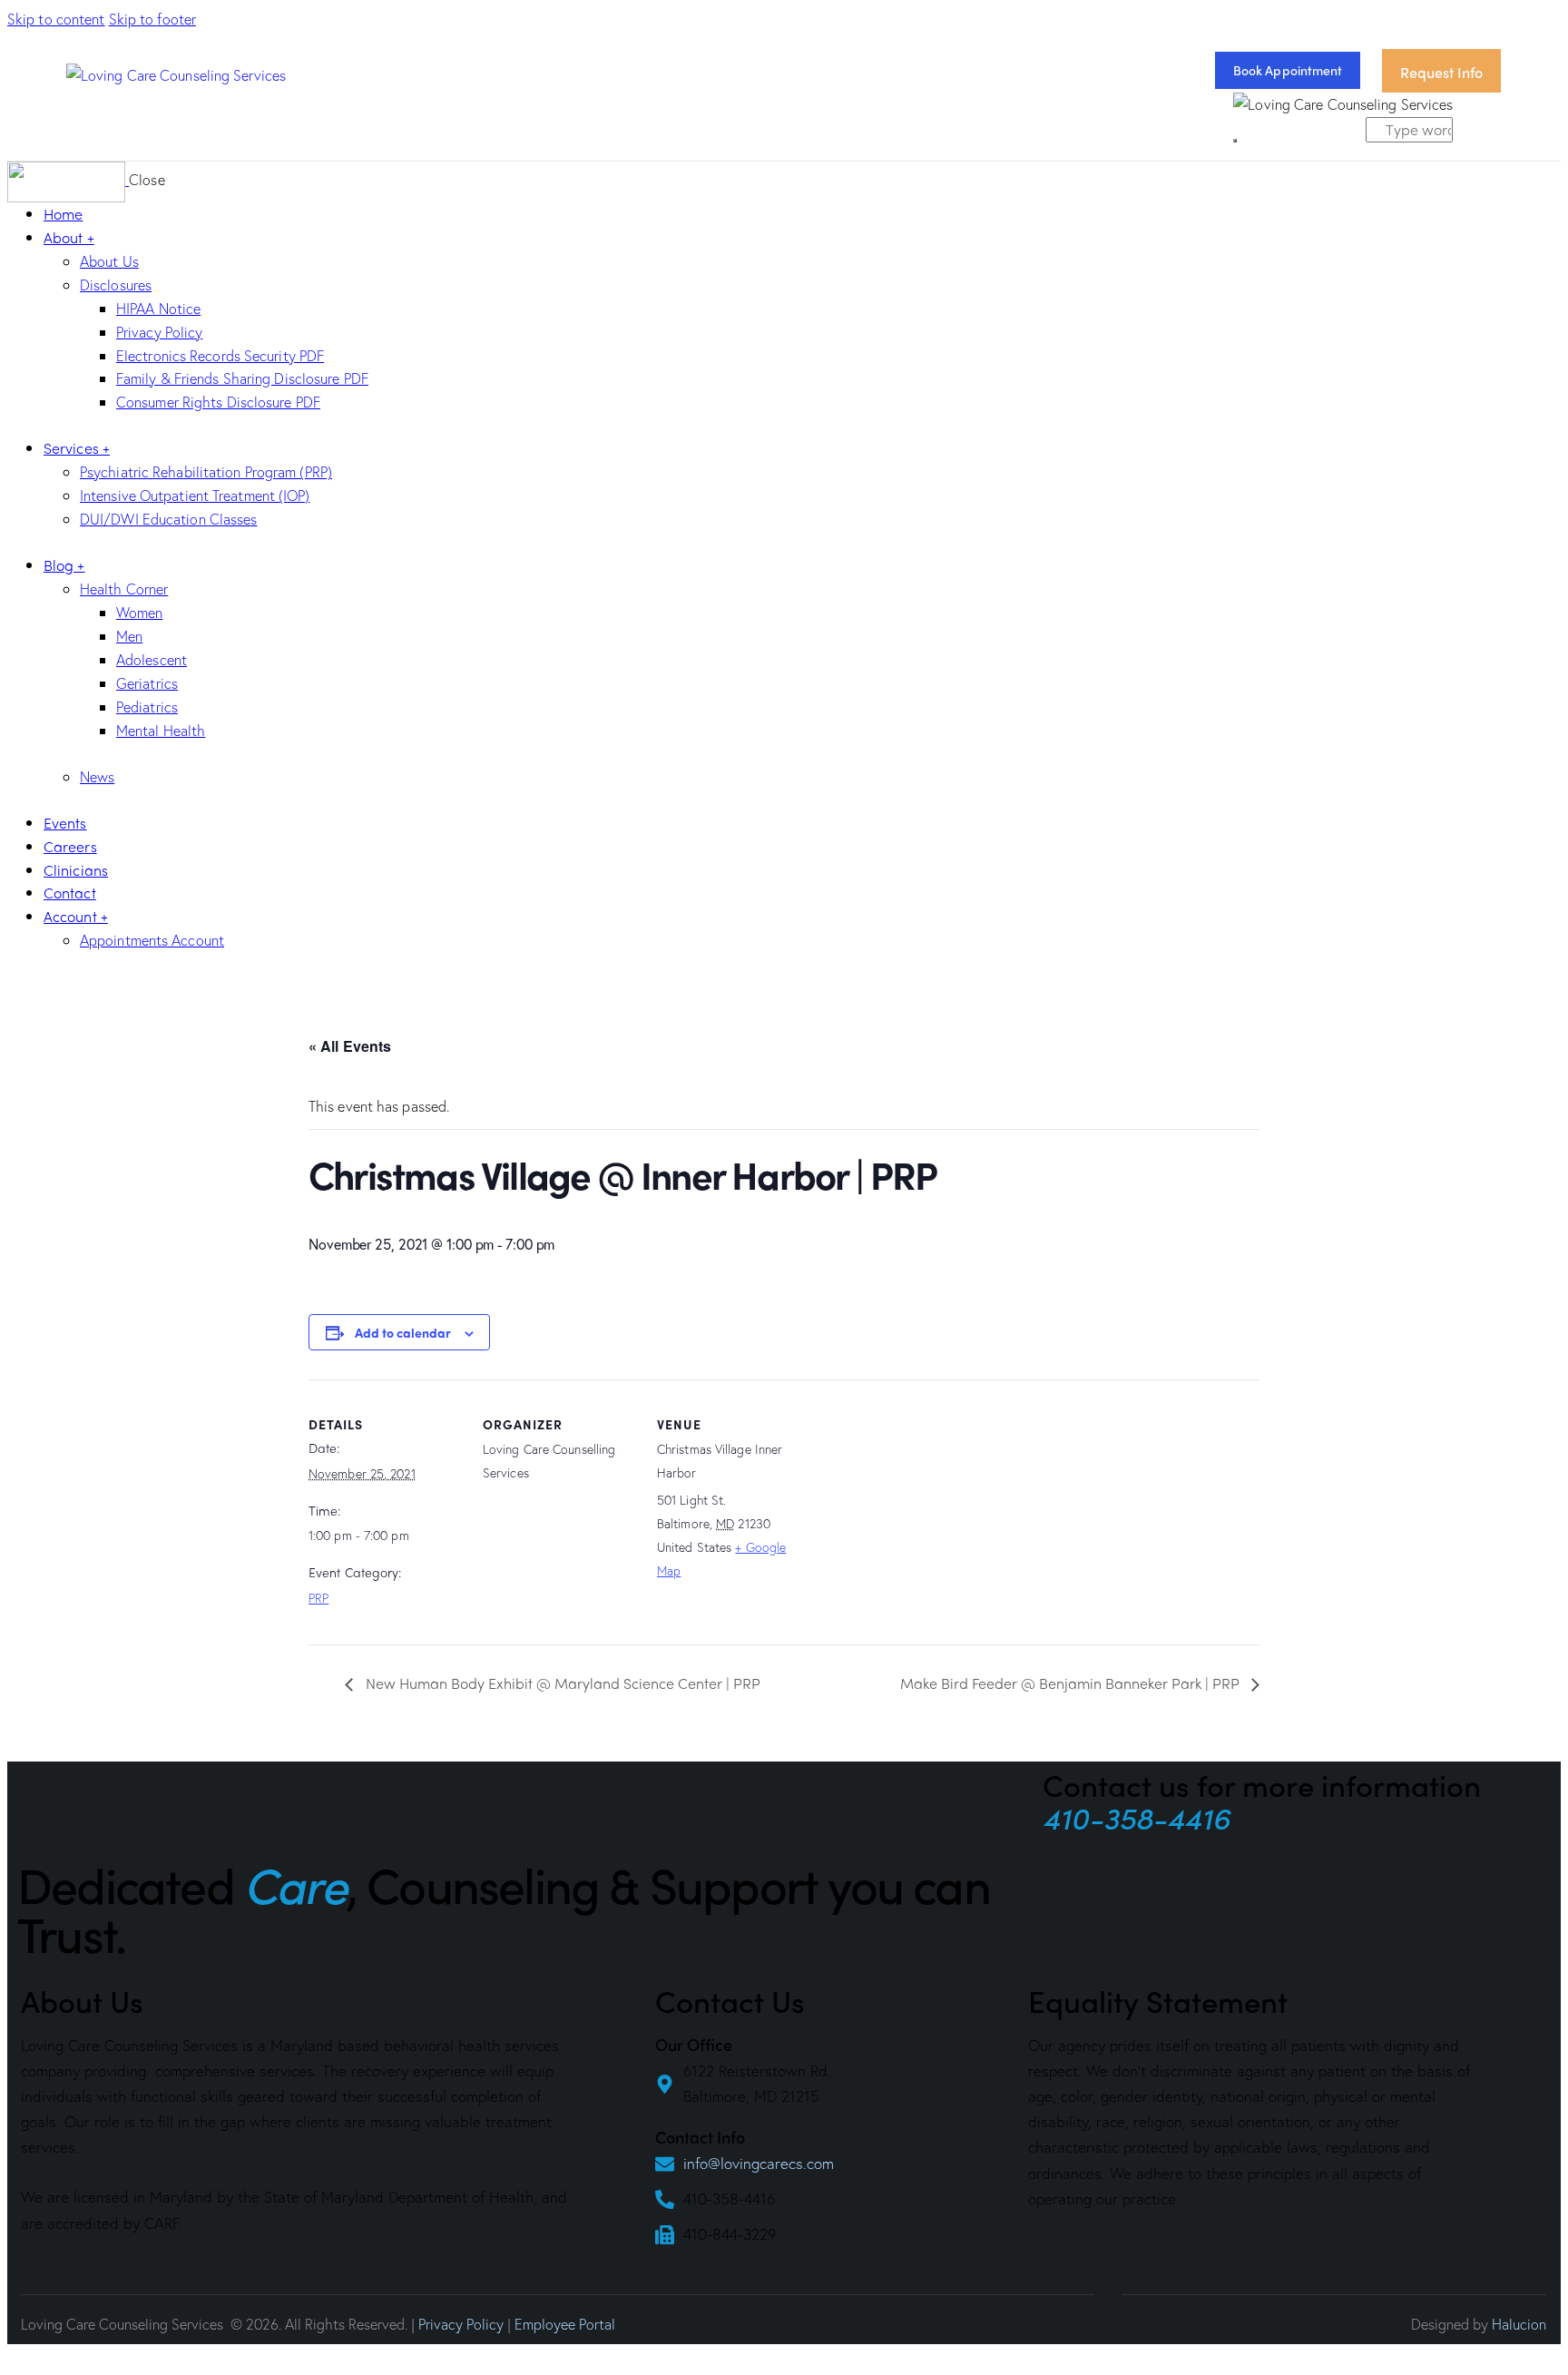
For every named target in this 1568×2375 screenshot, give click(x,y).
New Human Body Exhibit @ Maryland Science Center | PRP (561, 1683)
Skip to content (56, 19)
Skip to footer (152, 19)
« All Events (350, 1046)
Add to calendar (403, 1332)
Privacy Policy (461, 2324)
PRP (318, 1598)
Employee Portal (565, 2324)
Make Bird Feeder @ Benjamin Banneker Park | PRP (1071, 1683)
